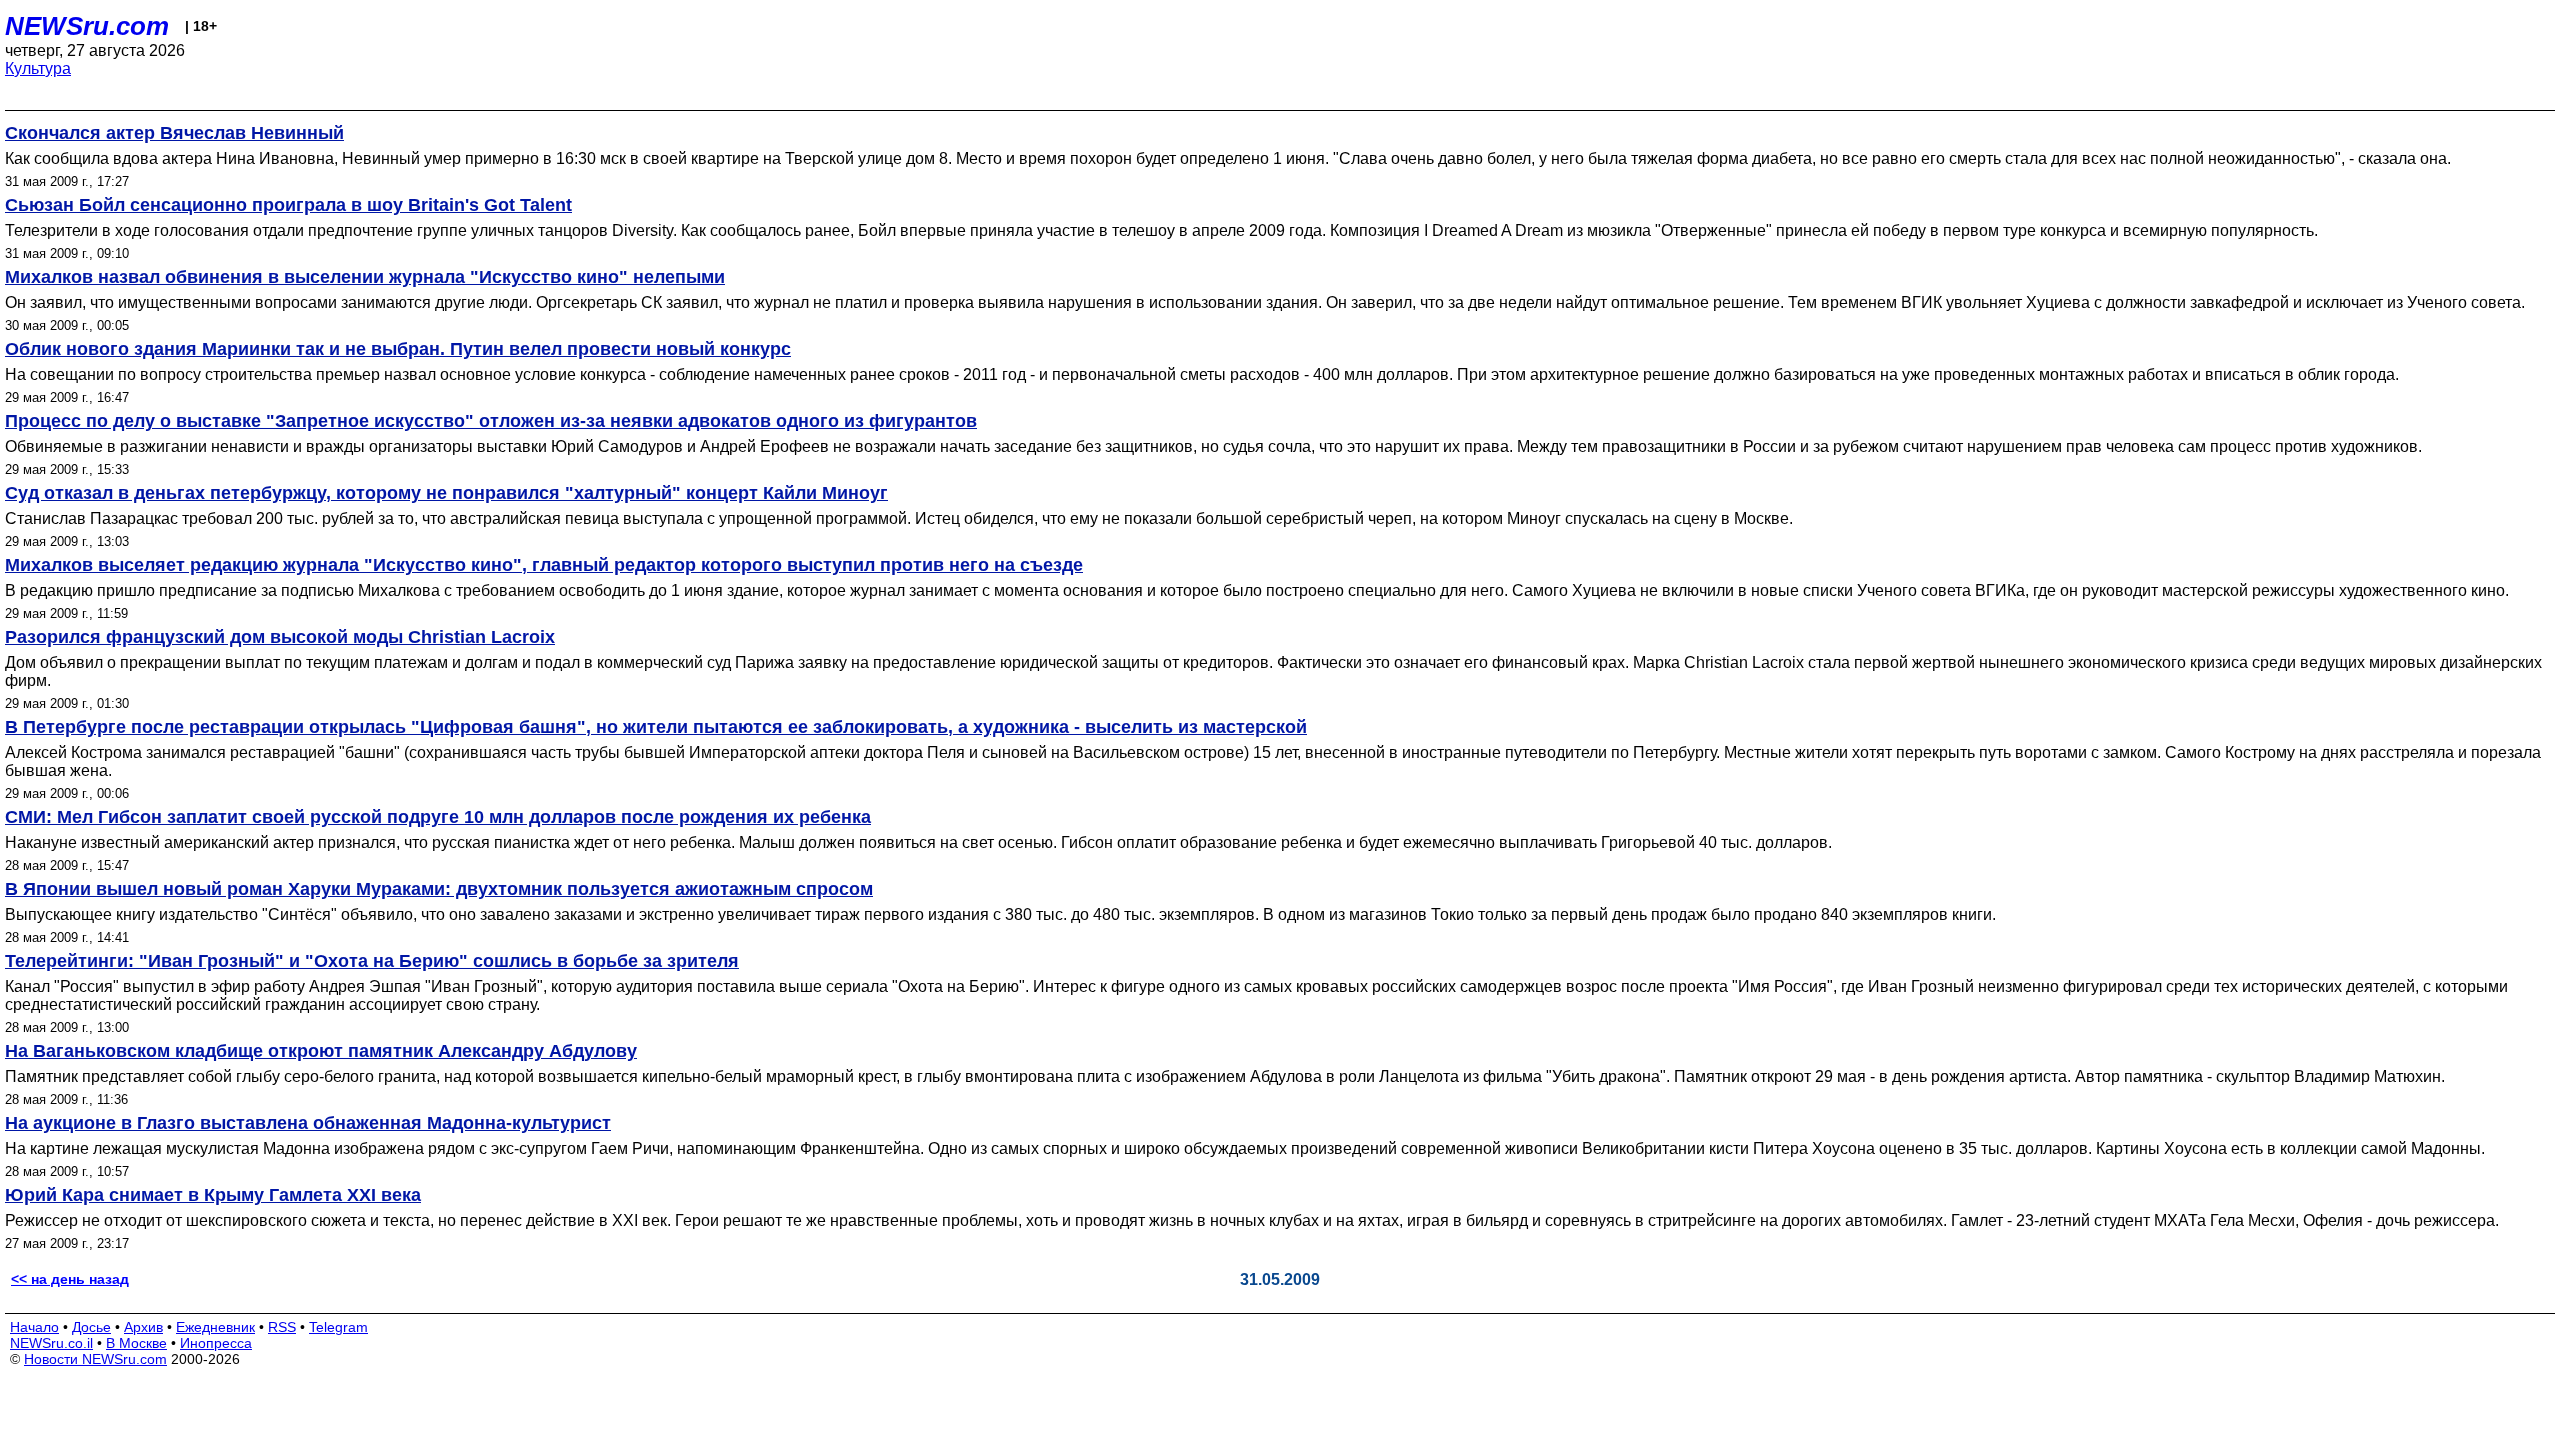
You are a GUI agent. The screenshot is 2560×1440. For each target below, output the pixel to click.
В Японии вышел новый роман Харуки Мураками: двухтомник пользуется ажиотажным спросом (439, 889)
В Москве (136, 1343)
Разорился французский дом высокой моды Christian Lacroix (280, 637)
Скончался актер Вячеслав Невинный (174, 133)
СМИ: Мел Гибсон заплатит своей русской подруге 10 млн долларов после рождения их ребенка (438, 817)
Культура (38, 68)
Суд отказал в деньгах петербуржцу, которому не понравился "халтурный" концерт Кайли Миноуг (446, 493)
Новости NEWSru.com (95, 1359)
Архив (143, 1327)
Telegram (338, 1327)
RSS (282, 1327)
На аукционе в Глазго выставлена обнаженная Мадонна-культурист (308, 1123)
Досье (91, 1327)
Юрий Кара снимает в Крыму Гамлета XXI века (213, 1195)
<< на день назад (70, 1279)
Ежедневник (215, 1327)
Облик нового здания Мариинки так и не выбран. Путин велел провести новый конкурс (398, 349)
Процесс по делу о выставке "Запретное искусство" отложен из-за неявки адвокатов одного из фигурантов (491, 421)
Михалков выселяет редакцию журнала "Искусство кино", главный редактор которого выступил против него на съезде (544, 565)
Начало (34, 1327)
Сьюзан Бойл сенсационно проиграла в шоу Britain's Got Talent (288, 205)
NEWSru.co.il (51, 1343)
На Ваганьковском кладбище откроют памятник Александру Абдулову (321, 1051)
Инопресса (216, 1343)
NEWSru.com (87, 26)
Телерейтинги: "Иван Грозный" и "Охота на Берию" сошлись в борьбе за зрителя (372, 961)
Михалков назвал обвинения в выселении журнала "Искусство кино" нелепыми (365, 277)
